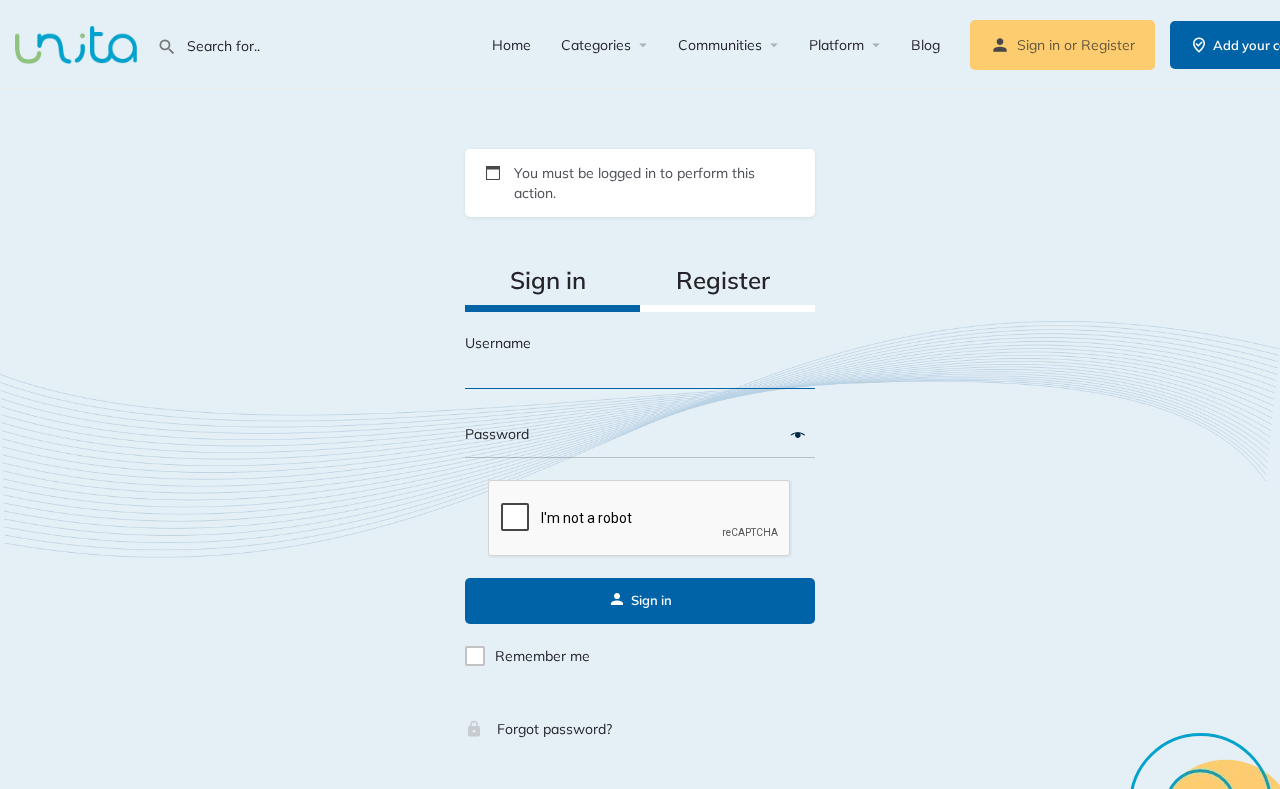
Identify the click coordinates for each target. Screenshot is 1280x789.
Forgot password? (552, 729)
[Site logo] (78, 43)
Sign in (1038, 45)
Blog (925, 45)
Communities (720, 45)
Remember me (542, 656)
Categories (596, 45)
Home (511, 45)
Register (1108, 45)
